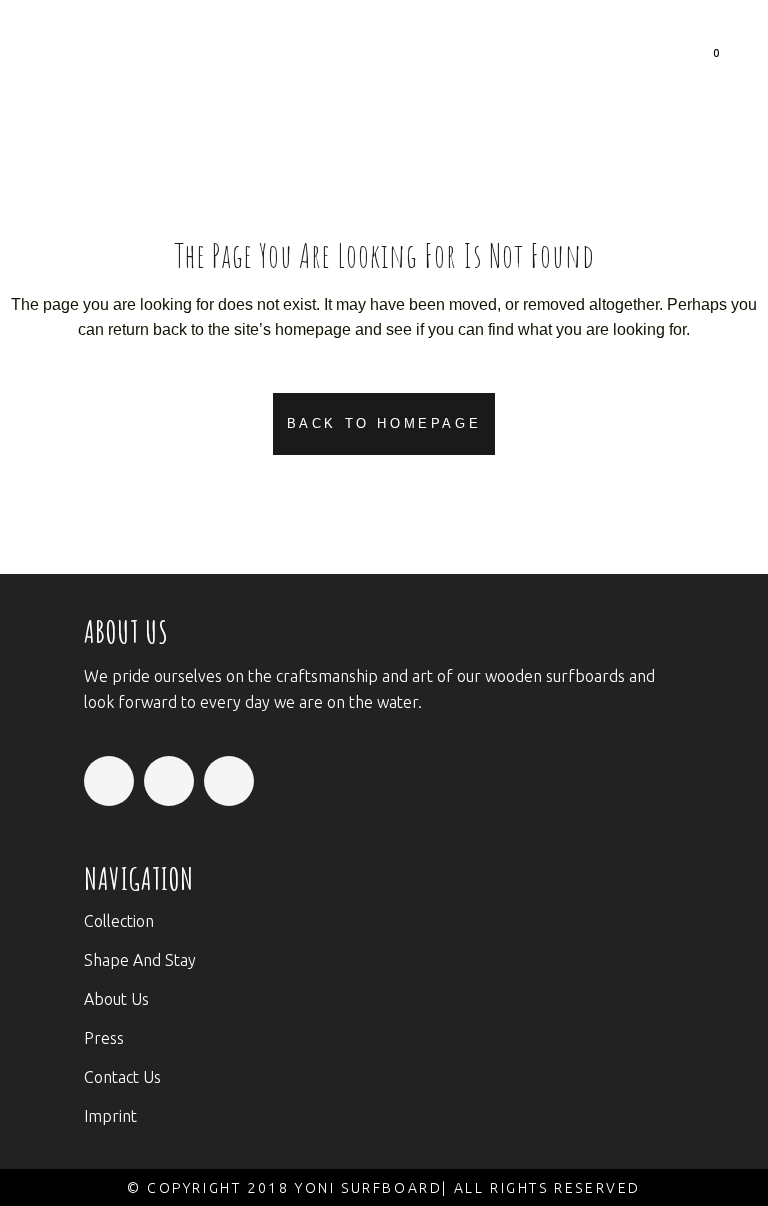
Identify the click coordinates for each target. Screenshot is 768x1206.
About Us (116, 999)
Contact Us (122, 1077)
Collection (119, 921)
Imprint (110, 1116)
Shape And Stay (140, 960)
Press (104, 1038)
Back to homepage (384, 423)
